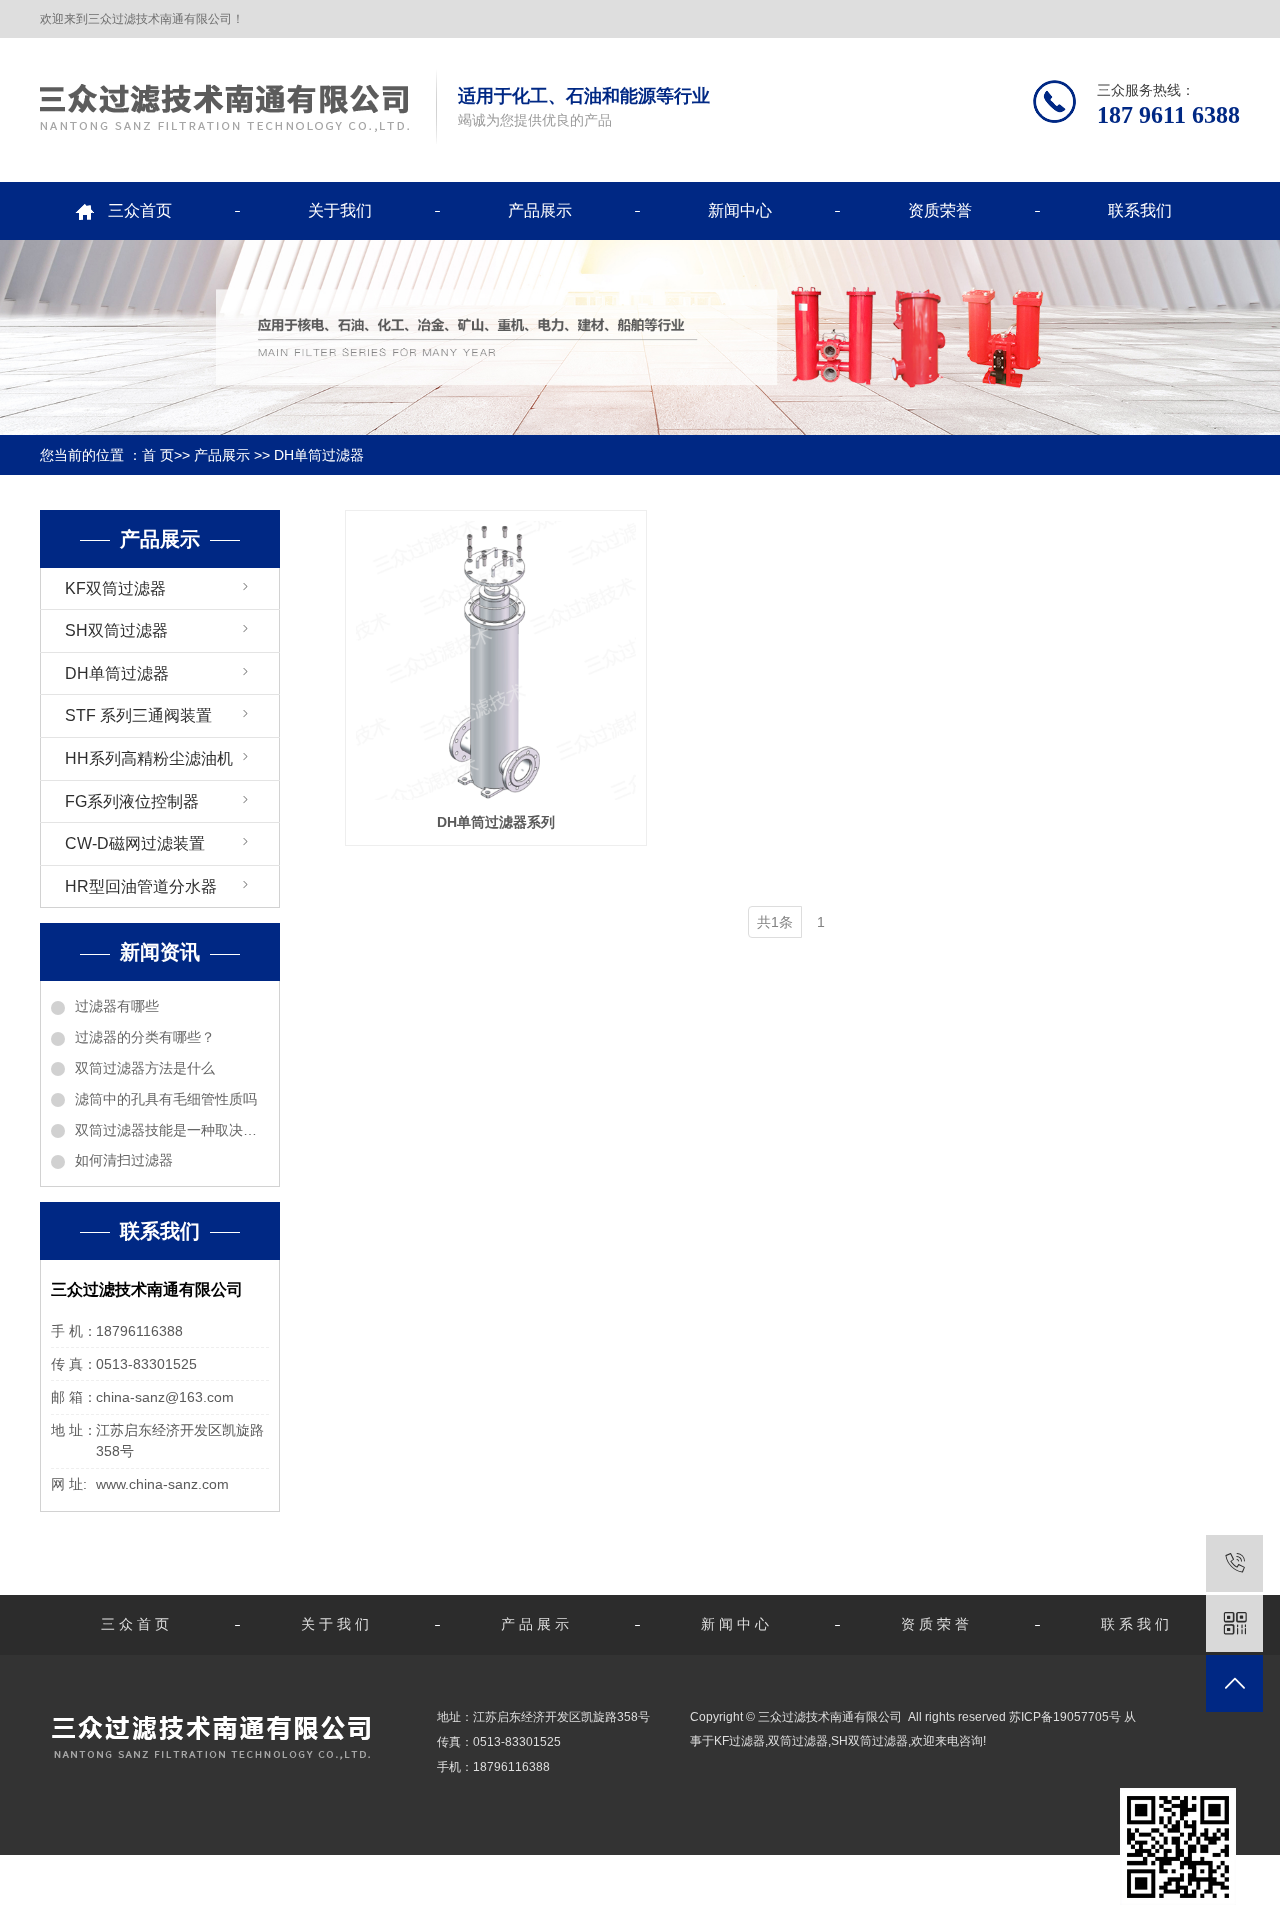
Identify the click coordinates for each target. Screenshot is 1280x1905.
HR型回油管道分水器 (141, 886)
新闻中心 (740, 210)
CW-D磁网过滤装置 (135, 843)
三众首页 (140, 210)
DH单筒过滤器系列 (496, 822)
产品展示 (540, 210)
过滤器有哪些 (117, 1006)
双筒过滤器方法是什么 (145, 1068)
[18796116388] (1234, 1563)
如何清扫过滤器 (124, 1160)
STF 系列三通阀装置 (138, 715)
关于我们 (340, 210)
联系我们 (1140, 210)
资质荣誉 (940, 210)
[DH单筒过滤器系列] (496, 661)
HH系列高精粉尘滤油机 (149, 758)
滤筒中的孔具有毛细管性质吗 (166, 1099)
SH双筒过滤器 (116, 630)
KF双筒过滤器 (115, 588)
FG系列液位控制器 (132, 801)
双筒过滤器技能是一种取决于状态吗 (172, 1130)
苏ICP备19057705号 (1065, 1717)
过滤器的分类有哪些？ (145, 1037)
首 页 (158, 455)
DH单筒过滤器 (319, 455)
